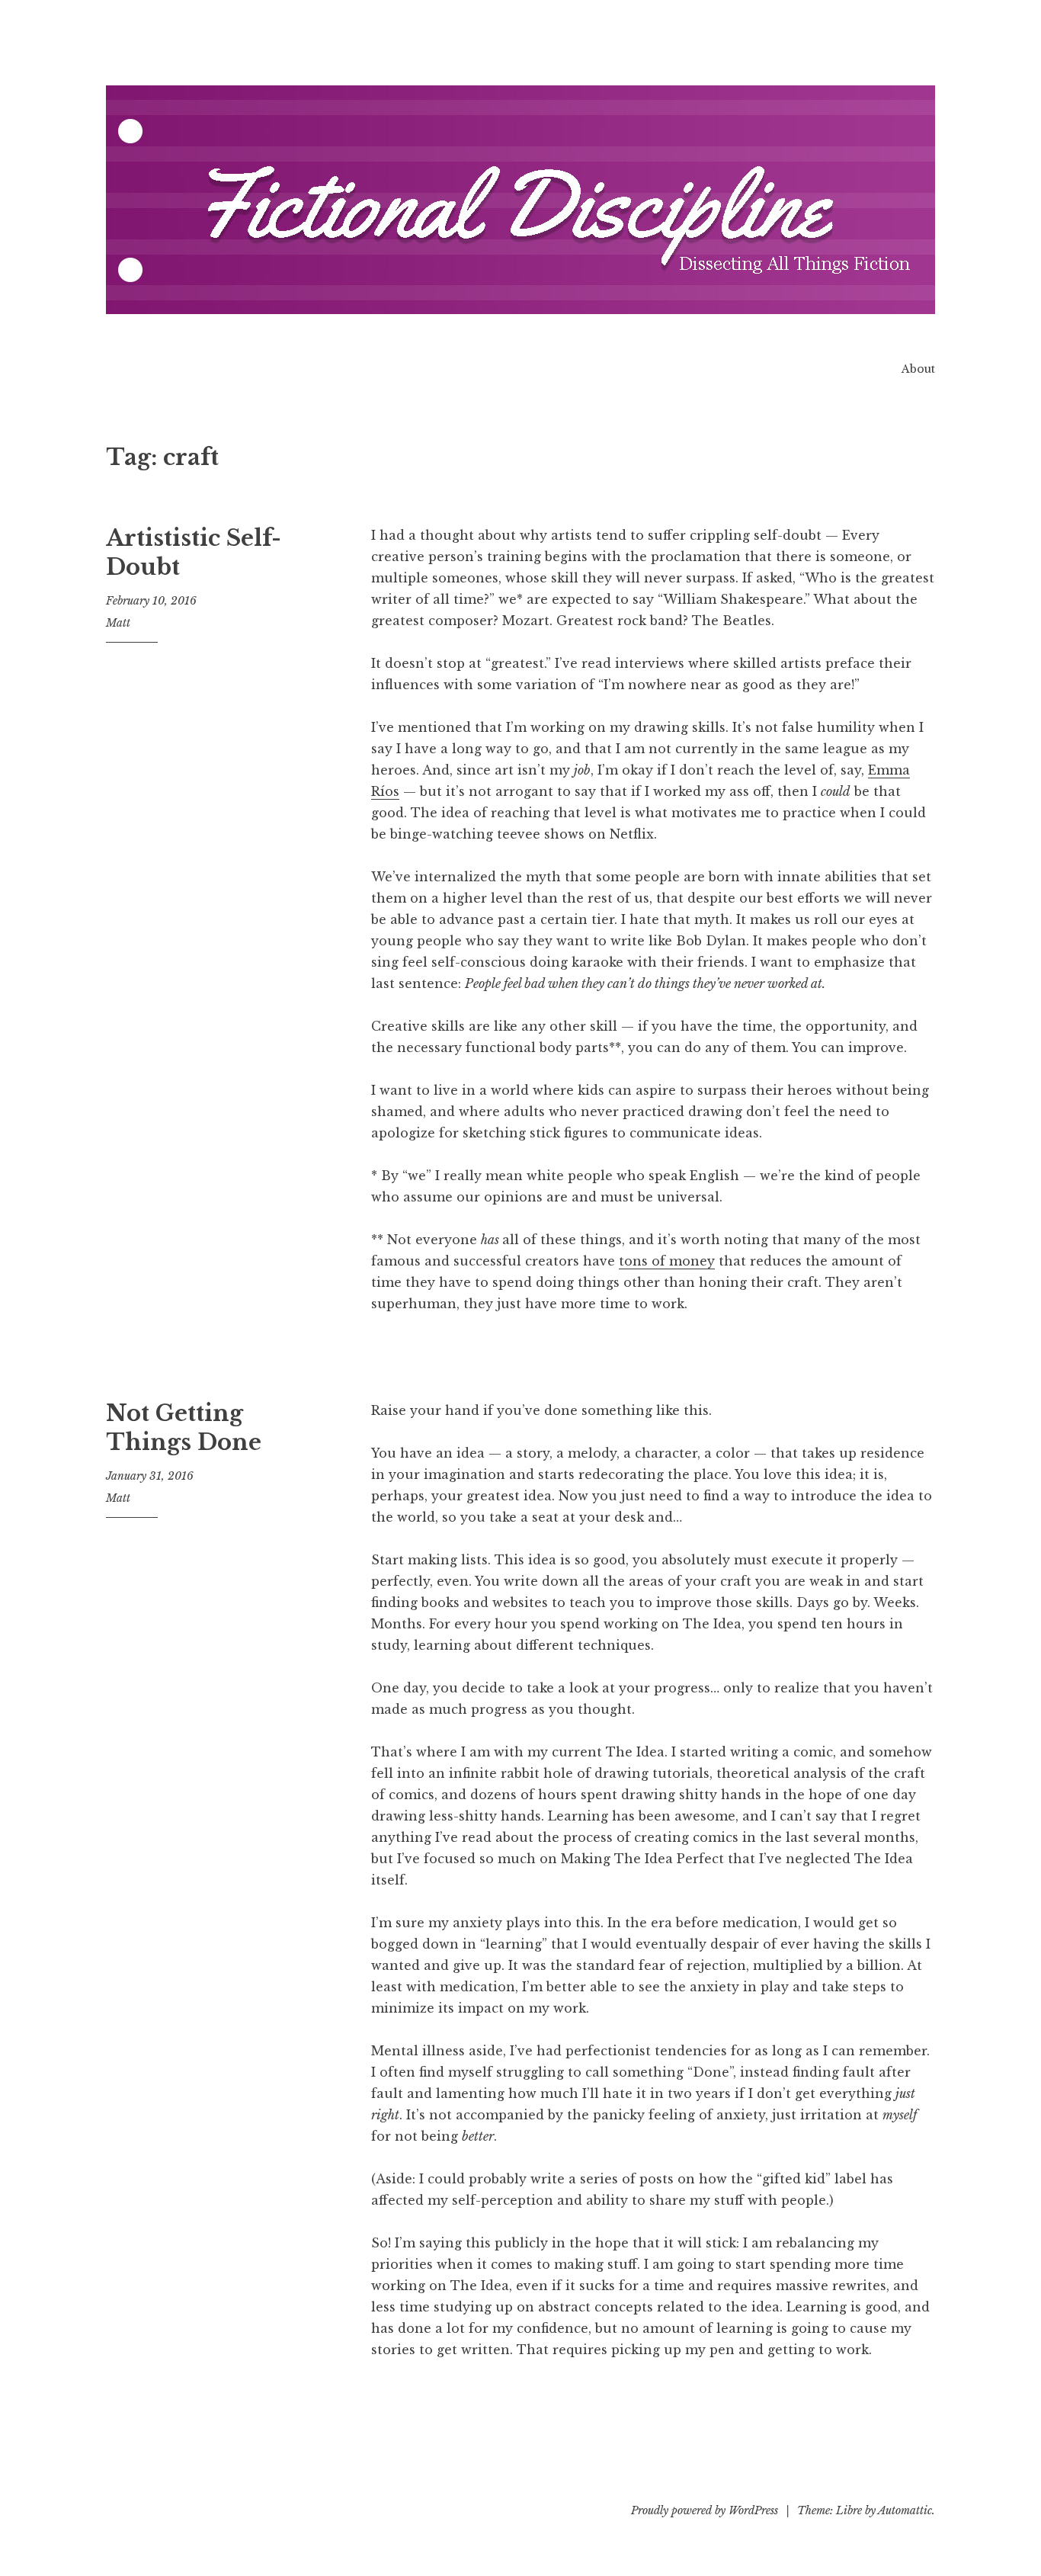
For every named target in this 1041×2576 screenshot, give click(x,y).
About (918, 369)
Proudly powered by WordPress (705, 2510)
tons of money (667, 1261)
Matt (118, 623)
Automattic (905, 2510)
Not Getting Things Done (184, 1428)
